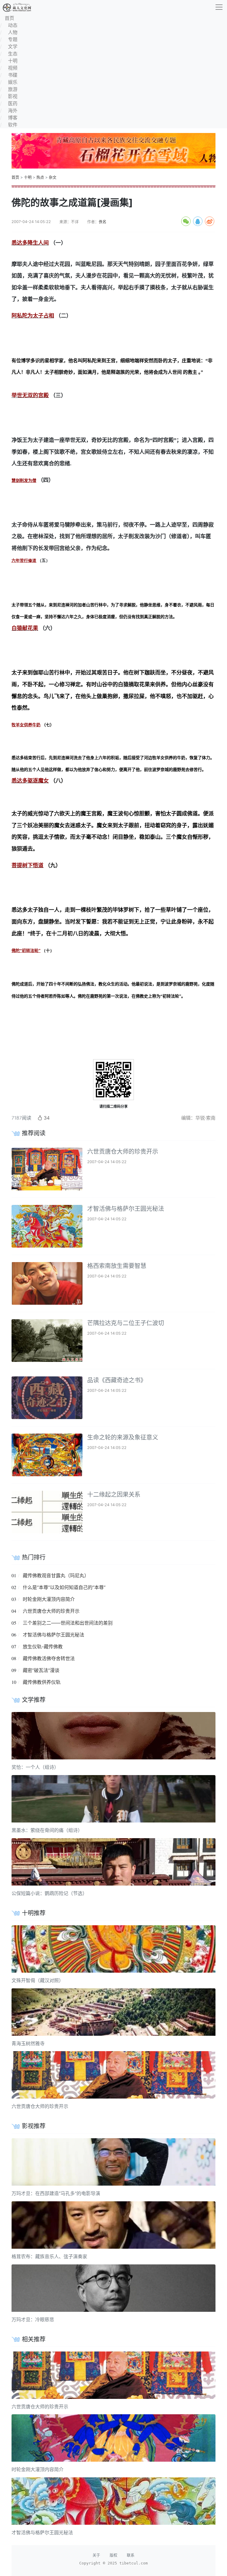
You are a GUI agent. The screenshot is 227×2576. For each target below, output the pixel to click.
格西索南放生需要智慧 (117, 1266)
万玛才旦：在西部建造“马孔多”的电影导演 (56, 2193)
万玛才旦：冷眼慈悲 (33, 2319)
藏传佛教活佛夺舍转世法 (49, 1658)
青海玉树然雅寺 (28, 2043)
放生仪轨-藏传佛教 (43, 1647)
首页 (15, 177)
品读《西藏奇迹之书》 (117, 1380)
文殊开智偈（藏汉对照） (38, 1980)
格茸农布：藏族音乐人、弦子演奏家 (49, 2256)
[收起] (219, 7)
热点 (40, 177)
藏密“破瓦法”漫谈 (41, 1670)
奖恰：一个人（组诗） (35, 1767)
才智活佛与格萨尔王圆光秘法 (126, 1209)
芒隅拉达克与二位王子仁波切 (126, 1323)
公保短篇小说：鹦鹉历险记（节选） (49, 1893)
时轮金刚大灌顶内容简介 (49, 1599)
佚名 (103, 222)
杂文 (53, 177)
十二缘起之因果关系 (114, 1495)
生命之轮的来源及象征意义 (123, 1437)
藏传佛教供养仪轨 (42, 1682)
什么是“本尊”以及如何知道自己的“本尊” (64, 1587)
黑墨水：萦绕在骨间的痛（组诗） (47, 1830)
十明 (28, 177)
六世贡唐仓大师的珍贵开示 (123, 1152)
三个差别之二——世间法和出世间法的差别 (68, 1623)
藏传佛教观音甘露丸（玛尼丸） (56, 1575)
